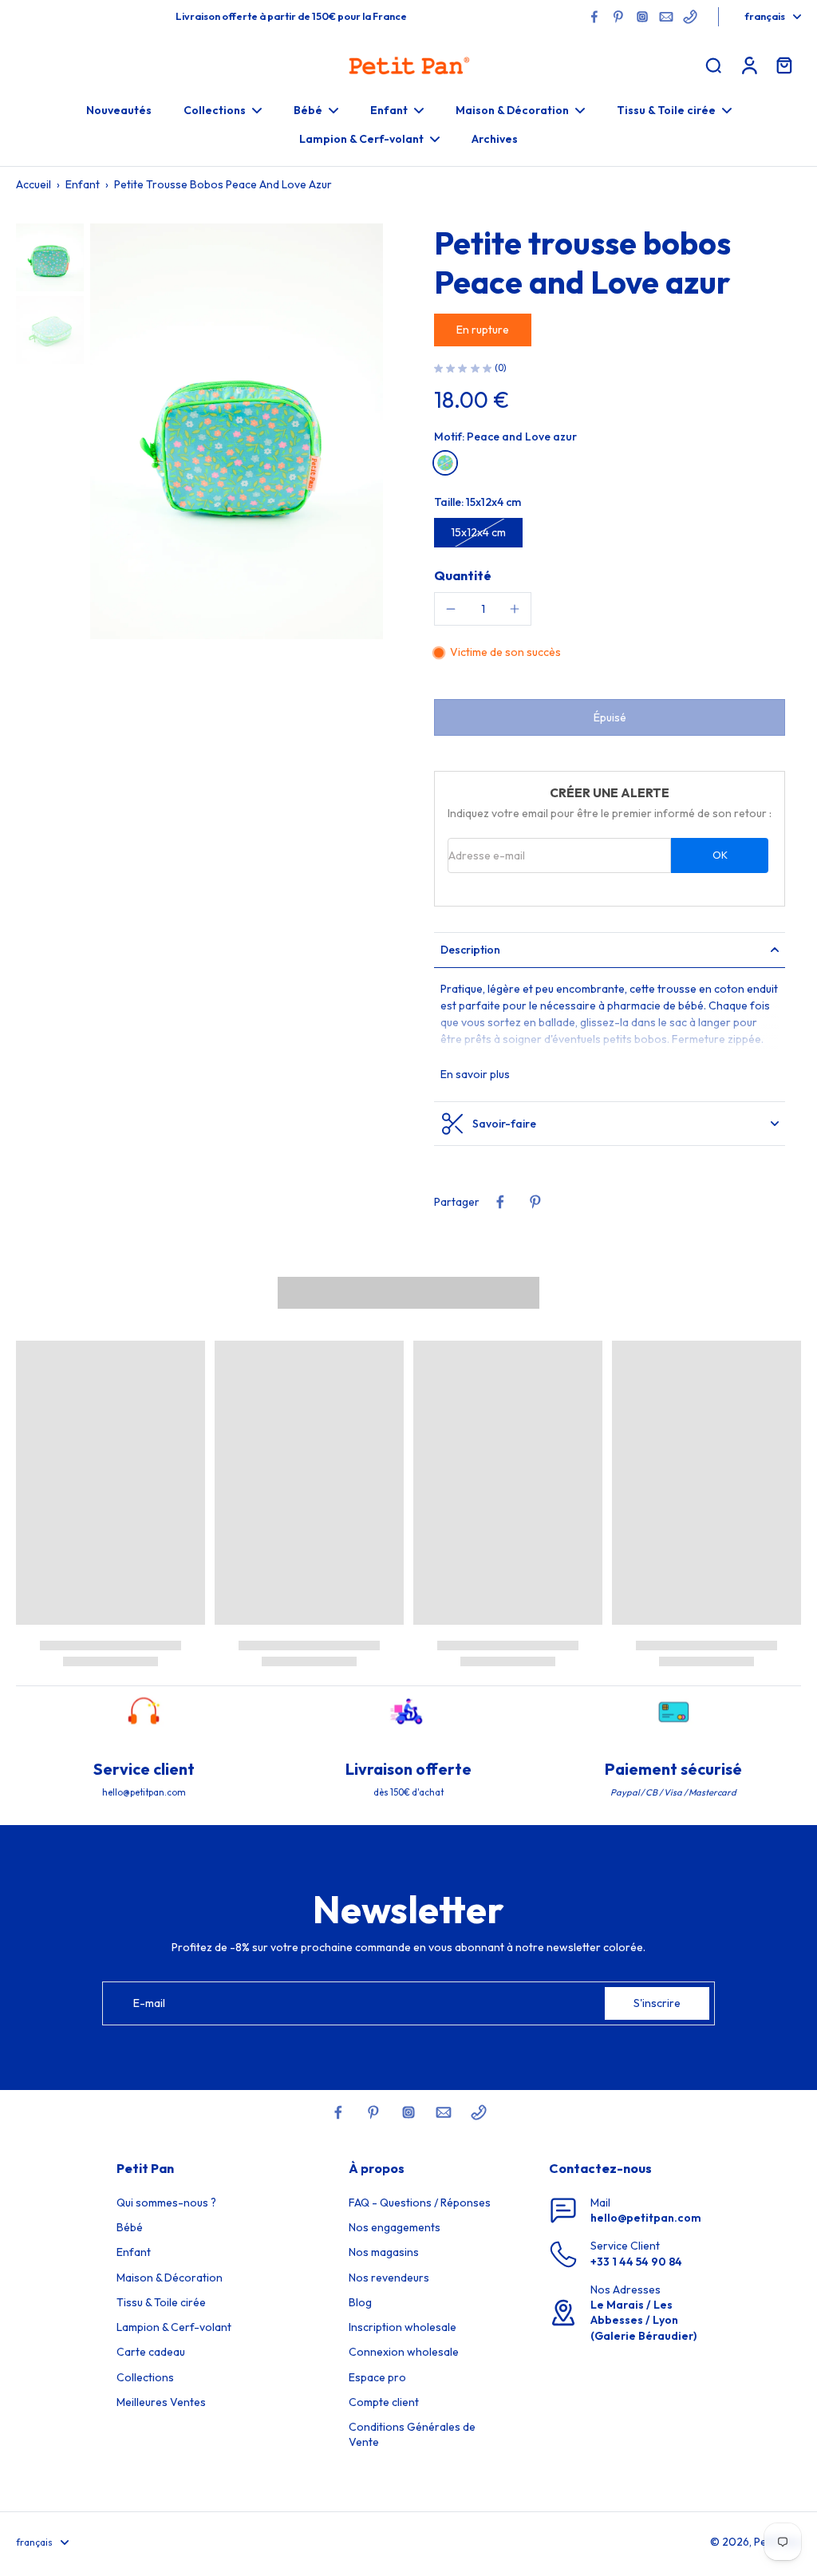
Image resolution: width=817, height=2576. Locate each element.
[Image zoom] (237, 431)
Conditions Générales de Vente (412, 2434)
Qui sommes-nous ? (166, 2203)
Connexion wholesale (404, 2352)
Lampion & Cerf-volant (174, 2327)
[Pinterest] (618, 17)
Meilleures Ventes (161, 2402)
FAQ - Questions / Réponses (420, 2203)
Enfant (83, 184)
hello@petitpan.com (646, 2218)
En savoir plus (475, 1074)
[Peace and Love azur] (445, 463)
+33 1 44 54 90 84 (636, 2262)
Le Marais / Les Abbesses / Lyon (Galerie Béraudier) (643, 2320)
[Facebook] (594, 17)
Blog (360, 2302)
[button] (610, 717)
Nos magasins (384, 2252)
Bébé (130, 2227)
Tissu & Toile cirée (161, 2302)
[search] (713, 65)
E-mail (149, 2003)
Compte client (384, 2402)
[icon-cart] (783, 65)
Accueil (34, 184)
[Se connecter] (748, 65)
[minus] (451, 609)
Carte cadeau (151, 2352)
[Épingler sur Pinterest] (535, 1202)
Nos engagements (395, 2227)
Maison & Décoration (170, 2278)
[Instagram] (642, 17)
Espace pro (377, 2377)
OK (720, 855)
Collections (145, 2377)
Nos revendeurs (389, 2278)
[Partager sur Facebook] (500, 1202)
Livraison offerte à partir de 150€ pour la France (291, 16)
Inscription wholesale (403, 2327)
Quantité (463, 575)
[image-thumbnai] (50, 257)
